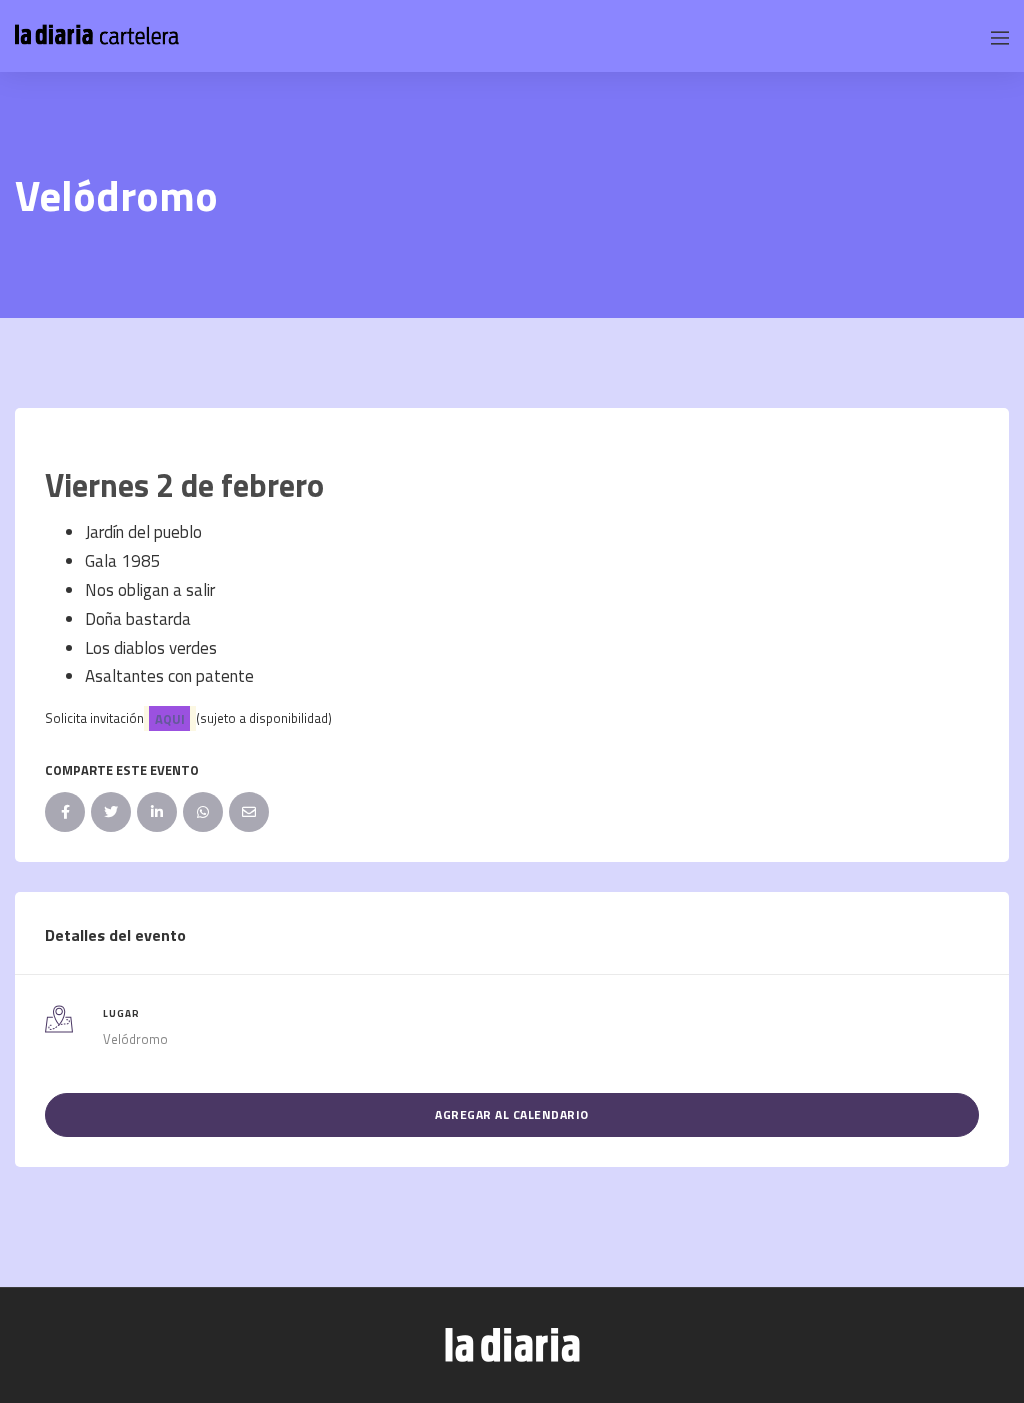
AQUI (170, 718)
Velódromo (135, 1039)
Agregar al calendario (512, 1114)
